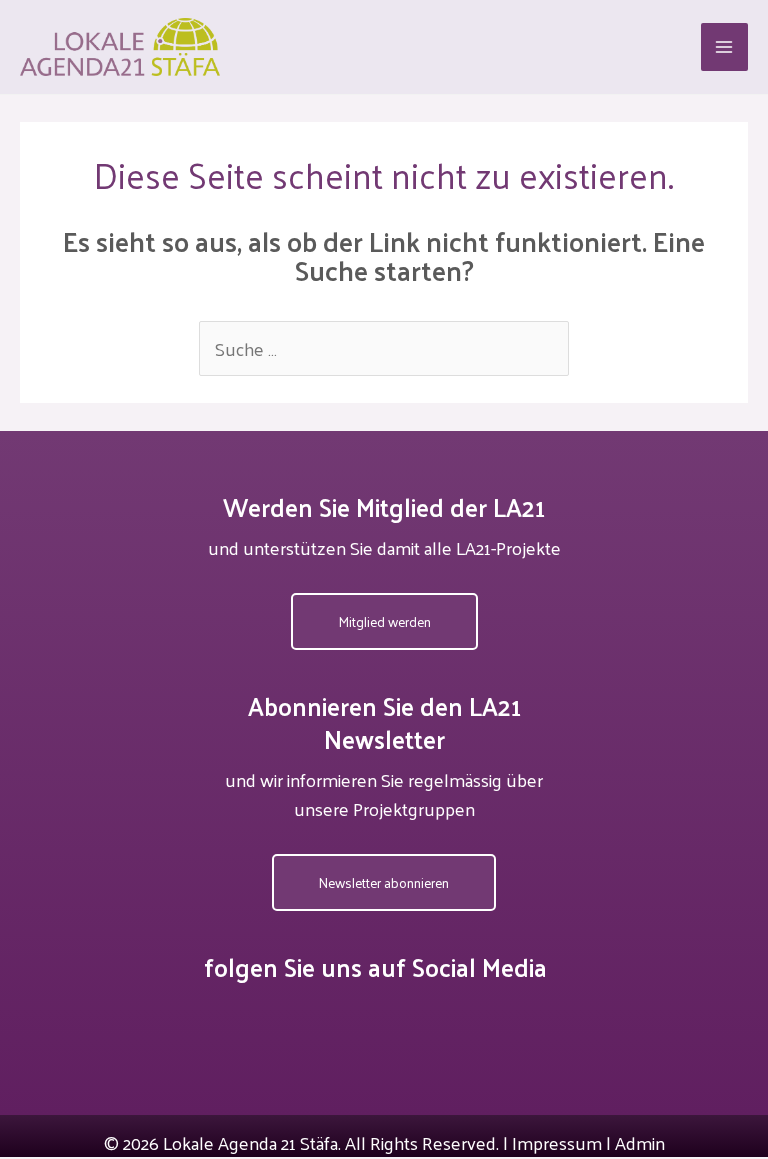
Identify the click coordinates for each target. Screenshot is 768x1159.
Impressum (557, 1142)
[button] (384, 622)
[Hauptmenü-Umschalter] (724, 46)
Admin (640, 1142)
